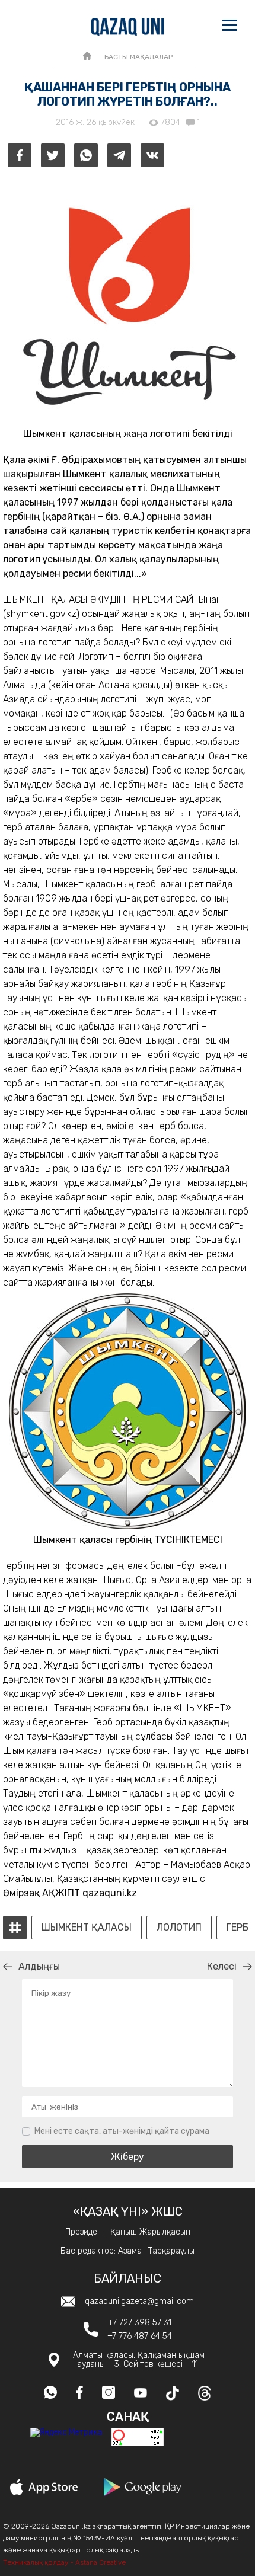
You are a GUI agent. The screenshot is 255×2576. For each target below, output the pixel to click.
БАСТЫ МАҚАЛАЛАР (138, 57)
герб (238, 1928)
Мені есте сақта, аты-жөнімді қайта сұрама (122, 2131)
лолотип (179, 1928)
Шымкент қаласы (87, 1928)
